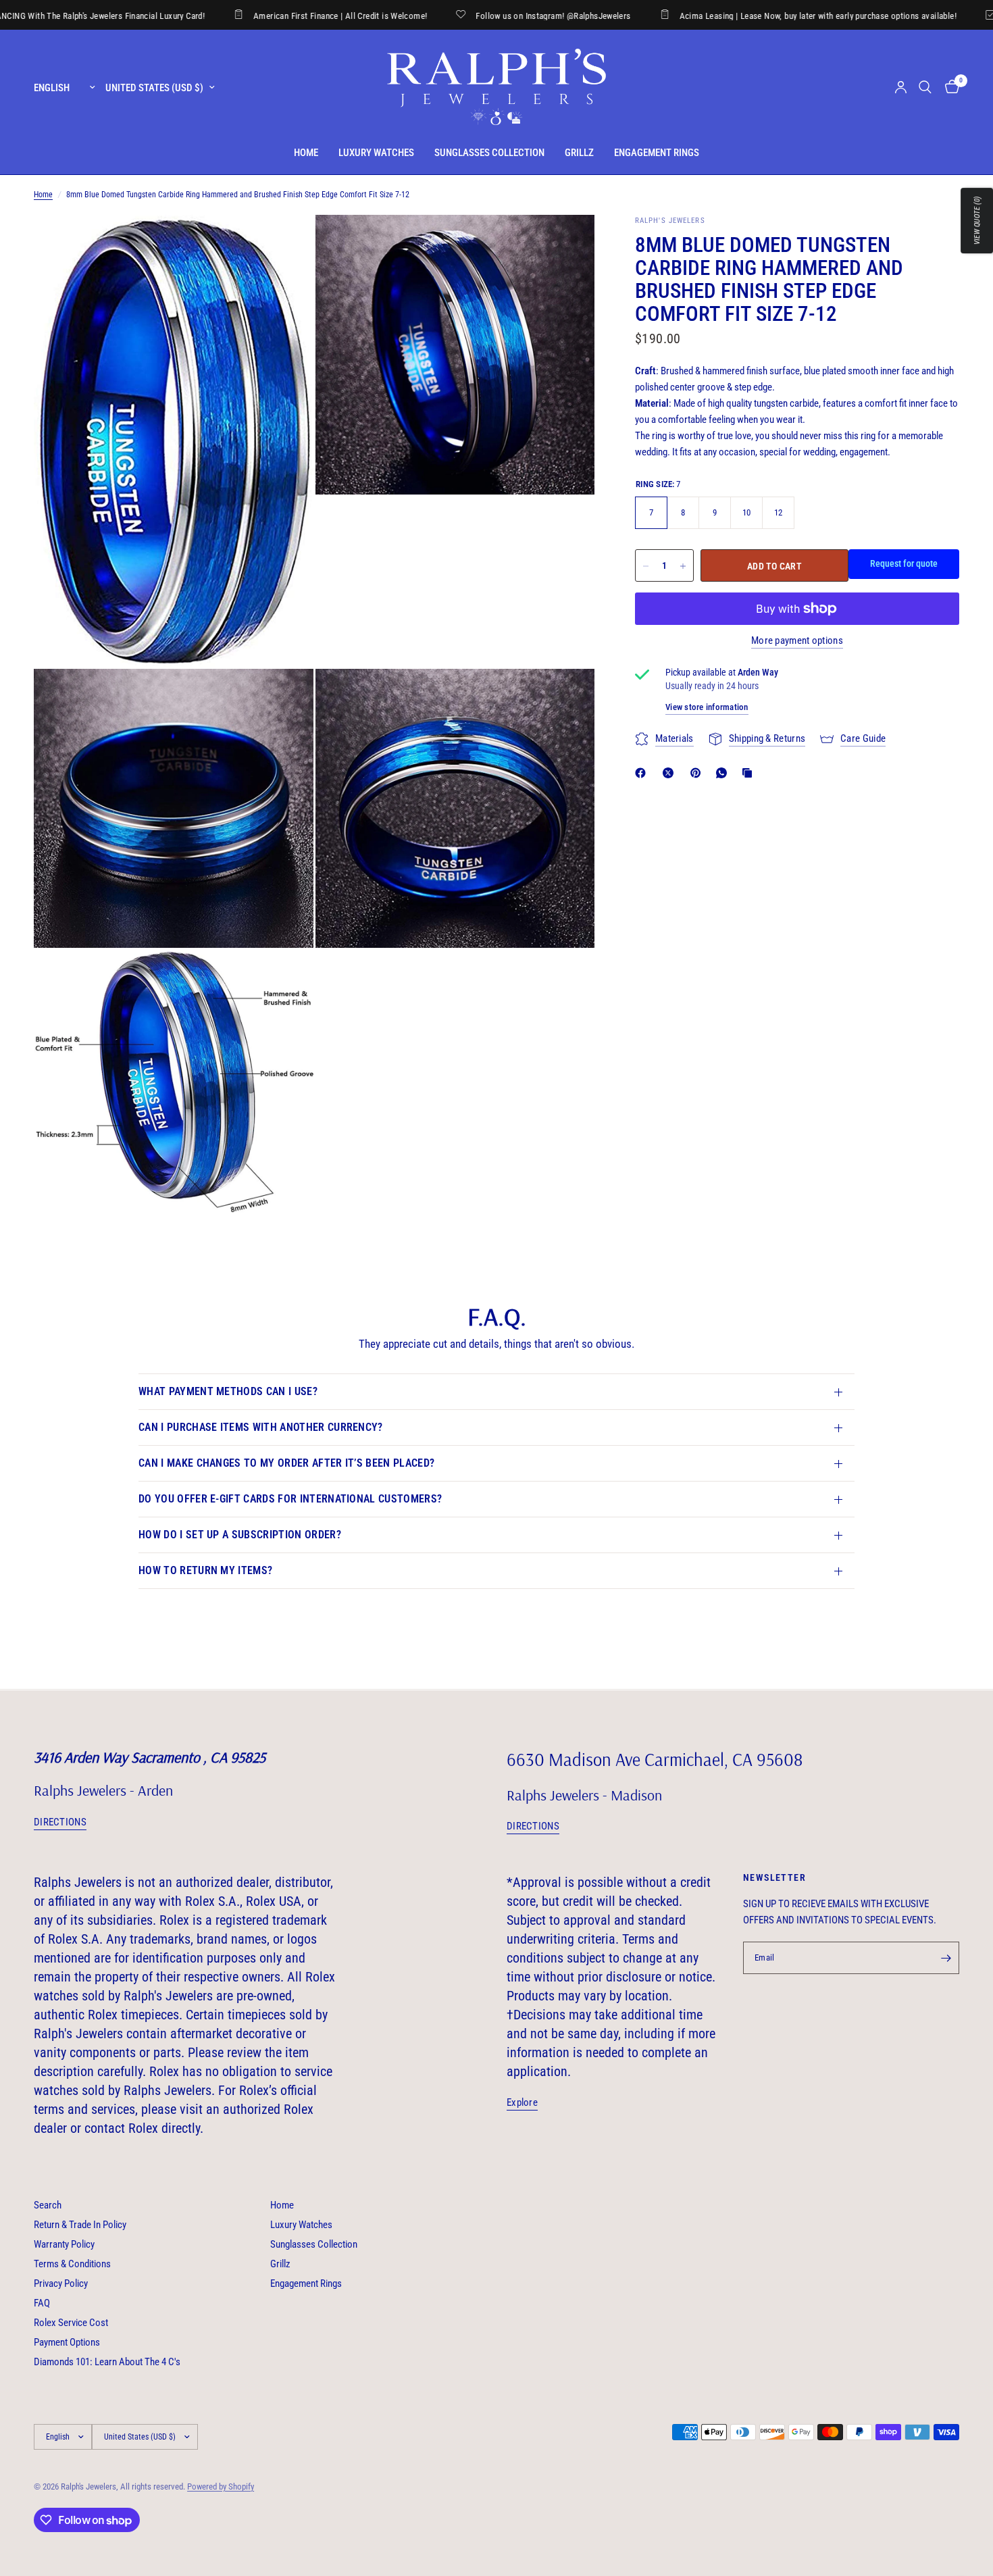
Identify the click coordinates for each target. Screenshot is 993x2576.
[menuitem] (306, 153)
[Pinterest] (698, 773)
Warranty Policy (64, 2244)
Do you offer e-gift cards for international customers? (290, 1499)
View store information (707, 707)
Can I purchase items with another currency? (261, 1427)
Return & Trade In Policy (80, 2225)
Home (306, 153)
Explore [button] (522, 2103)
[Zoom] (285, 243)
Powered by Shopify (221, 2486)
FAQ (42, 2303)
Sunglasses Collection (489, 153)
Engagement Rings (657, 153)
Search (48, 2205)
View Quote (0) (977, 221)
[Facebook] (643, 773)
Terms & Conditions (72, 2264)
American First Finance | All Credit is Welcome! (262, 16)
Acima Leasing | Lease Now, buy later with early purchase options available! (739, 16)
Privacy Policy (61, 2283)
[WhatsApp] (724, 773)
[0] (949, 87)
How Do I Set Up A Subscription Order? (240, 1535)
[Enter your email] (946, 1958)
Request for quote (904, 564)
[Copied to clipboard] (750, 773)
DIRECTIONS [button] (60, 1822)
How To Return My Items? (205, 1570)
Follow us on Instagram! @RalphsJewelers (475, 16)
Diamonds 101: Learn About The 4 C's (107, 2362)
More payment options (797, 641)
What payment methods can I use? (228, 1391)
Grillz (579, 153)
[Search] (925, 87)
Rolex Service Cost (71, 2323)
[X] (671, 773)
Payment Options (67, 2342)
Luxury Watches (376, 153)
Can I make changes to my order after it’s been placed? (286, 1463)
